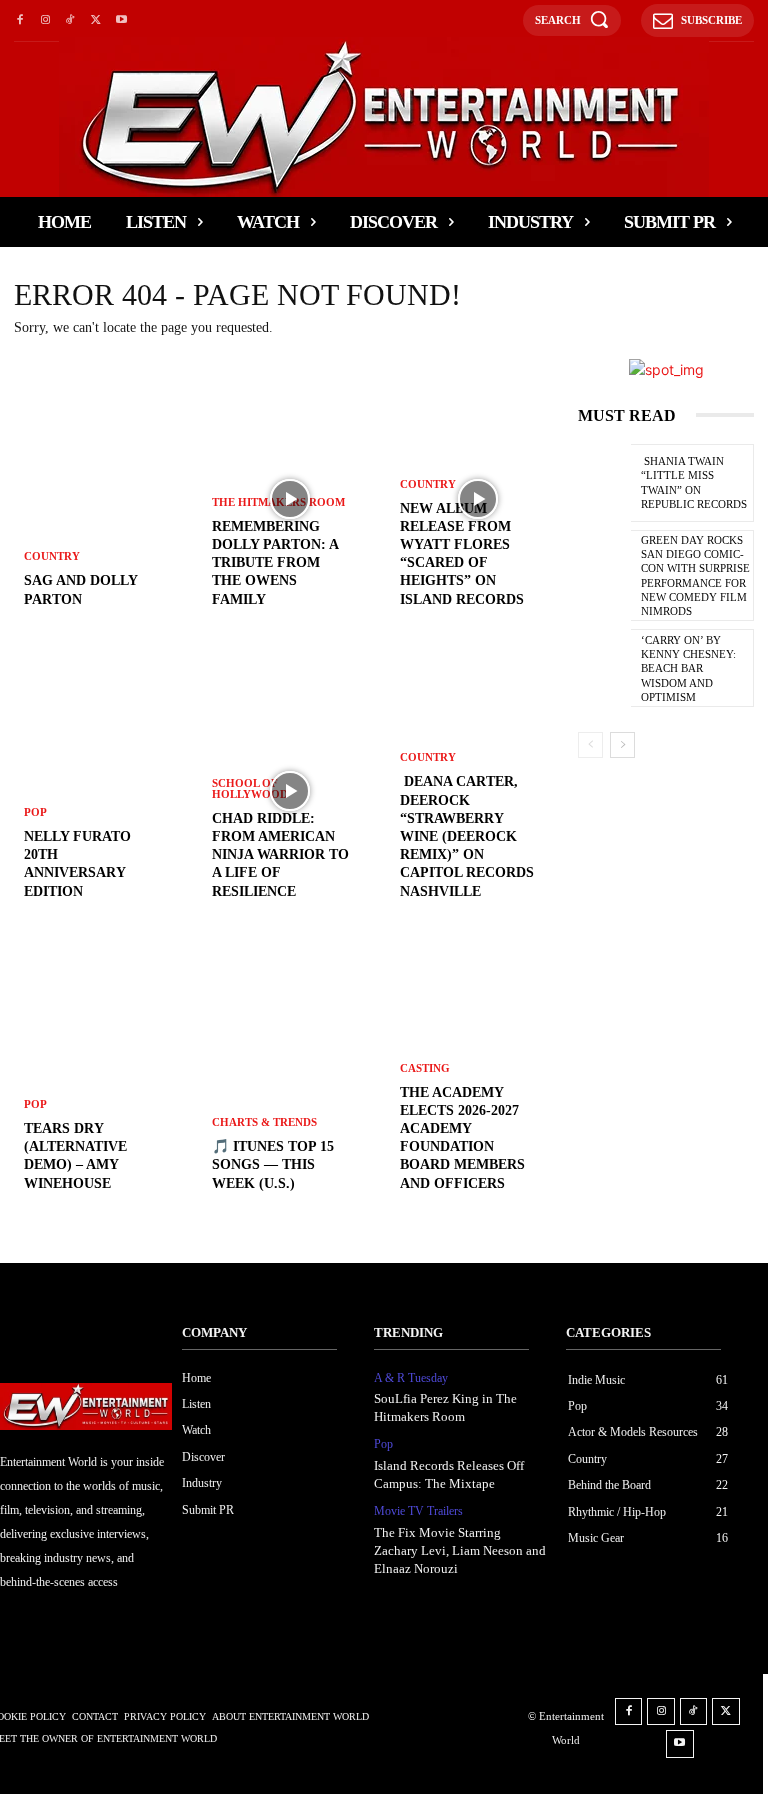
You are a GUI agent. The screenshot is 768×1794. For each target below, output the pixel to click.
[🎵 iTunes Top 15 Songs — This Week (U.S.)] (290, 1083)
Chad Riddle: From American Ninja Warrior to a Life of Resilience (280, 855)
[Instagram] (44, 20)
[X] (95, 20)
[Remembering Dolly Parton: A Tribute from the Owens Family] (290, 499)
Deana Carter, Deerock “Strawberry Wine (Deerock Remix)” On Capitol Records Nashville (467, 836)
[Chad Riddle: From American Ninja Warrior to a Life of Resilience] (290, 791)
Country (52, 556)
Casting (425, 1068)
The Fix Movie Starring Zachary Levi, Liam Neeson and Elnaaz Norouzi (460, 1550)
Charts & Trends (264, 1122)
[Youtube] (121, 20)
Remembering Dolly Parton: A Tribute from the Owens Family (275, 563)
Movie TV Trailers (418, 1511)
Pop (35, 812)
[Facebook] (19, 20)
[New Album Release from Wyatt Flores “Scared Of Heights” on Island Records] (478, 499)
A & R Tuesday (411, 1378)
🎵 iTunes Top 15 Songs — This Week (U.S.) (273, 1164)
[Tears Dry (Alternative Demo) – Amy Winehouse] (102, 1083)
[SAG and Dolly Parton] (102, 499)
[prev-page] (590, 745)
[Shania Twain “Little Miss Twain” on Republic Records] (604, 485)
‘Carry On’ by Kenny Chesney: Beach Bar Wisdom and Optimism (688, 668)
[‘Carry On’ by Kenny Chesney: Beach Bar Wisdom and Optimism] (604, 670)
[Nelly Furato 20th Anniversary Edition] (102, 791)
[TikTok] (70, 20)
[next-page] (622, 745)
